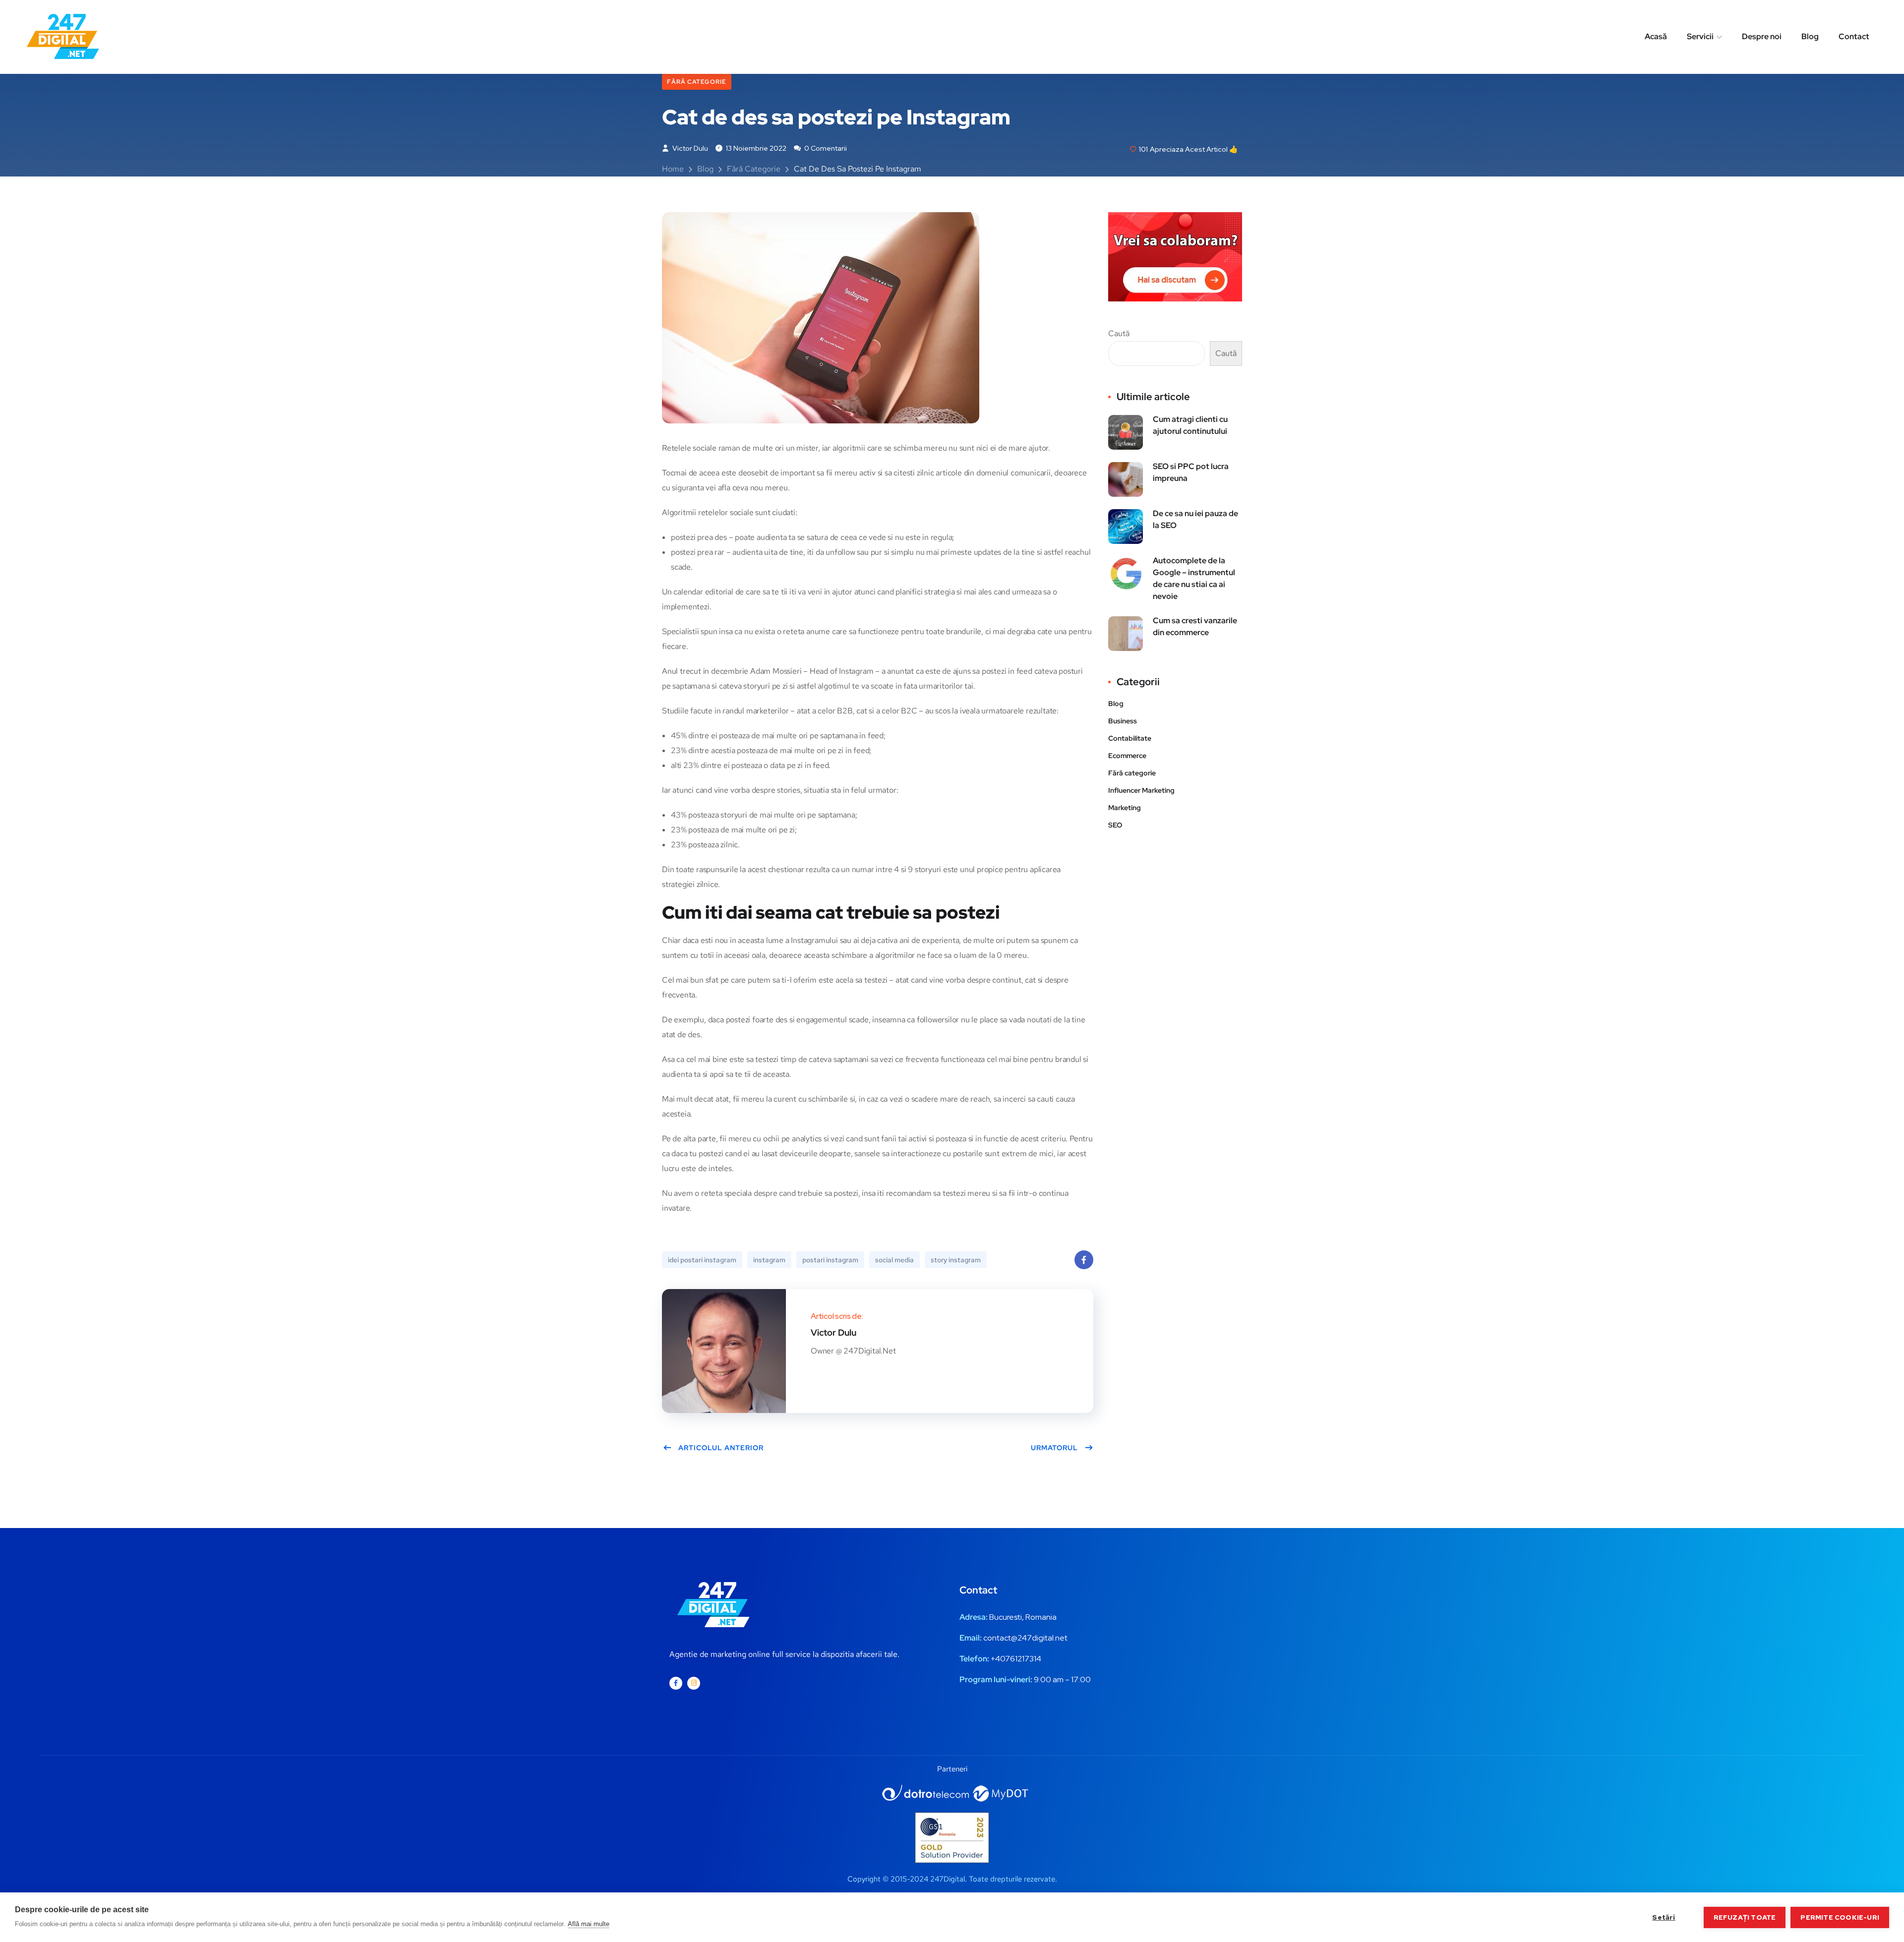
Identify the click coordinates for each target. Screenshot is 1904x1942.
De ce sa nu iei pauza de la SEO (1195, 519)
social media (894, 1260)
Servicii (1700, 36)
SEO (1115, 825)
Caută (1119, 333)
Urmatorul (1054, 1448)
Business (1123, 721)
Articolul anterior (721, 1448)
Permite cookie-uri (1840, 1917)
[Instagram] (694, 1683)
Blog (1810, 36)
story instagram (956, 1260)
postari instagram (830, 1260)
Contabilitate (1130, 738)
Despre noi (1762, 36)
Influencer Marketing (1141, 790)
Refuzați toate (1745, 1917)
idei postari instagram (702, 1260)
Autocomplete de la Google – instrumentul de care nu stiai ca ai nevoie (1194, 578)
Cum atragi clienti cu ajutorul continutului (1190, 425)
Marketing (1125, 808)
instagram (769, 1260)
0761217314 (1021, 1659)
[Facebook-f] (676, 1683)
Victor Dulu (689, 148)
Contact (1854, 36)
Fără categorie (697, 82)
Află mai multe (589, 1924)
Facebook (1084, 1260)
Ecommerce (1127, 756)
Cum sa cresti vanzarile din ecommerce (1195, 626)
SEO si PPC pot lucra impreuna (1191, 472)
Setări (1664, 1917)
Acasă (1656, 36)
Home (673, 169)
